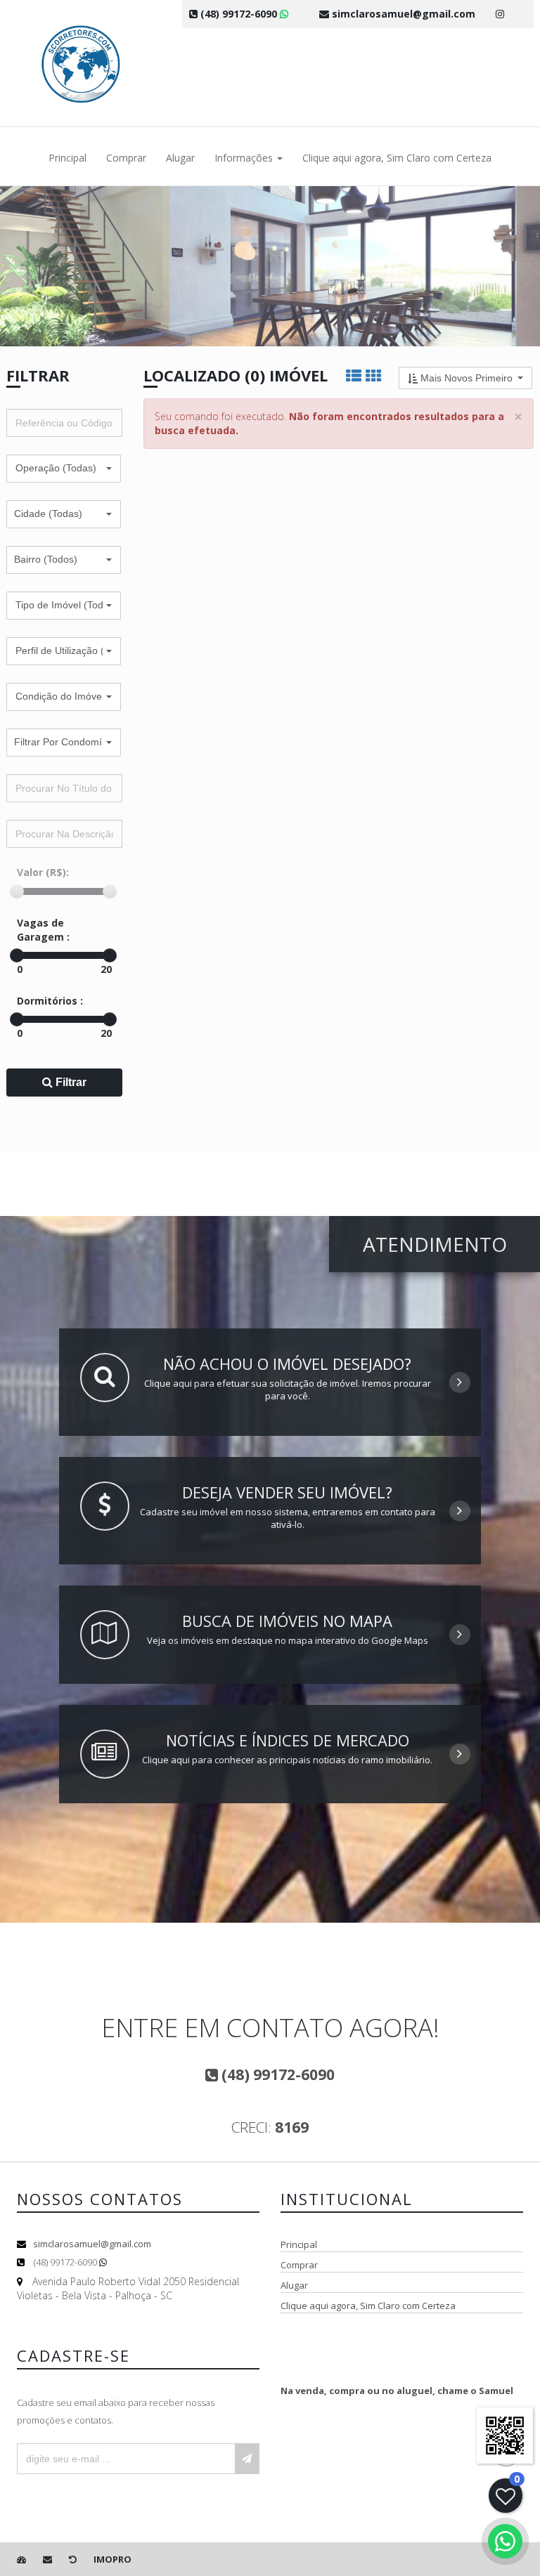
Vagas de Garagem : (43, 930)
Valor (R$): (43, 872)
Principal (67, 158)
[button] (64, 469)
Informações (245, 158)
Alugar (180, 158)
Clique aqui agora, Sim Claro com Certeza (397, 158)
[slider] (17, 891)
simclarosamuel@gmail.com (92, 2244)
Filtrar (70, 1082)
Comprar (126, 158)
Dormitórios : (50, 1001)
